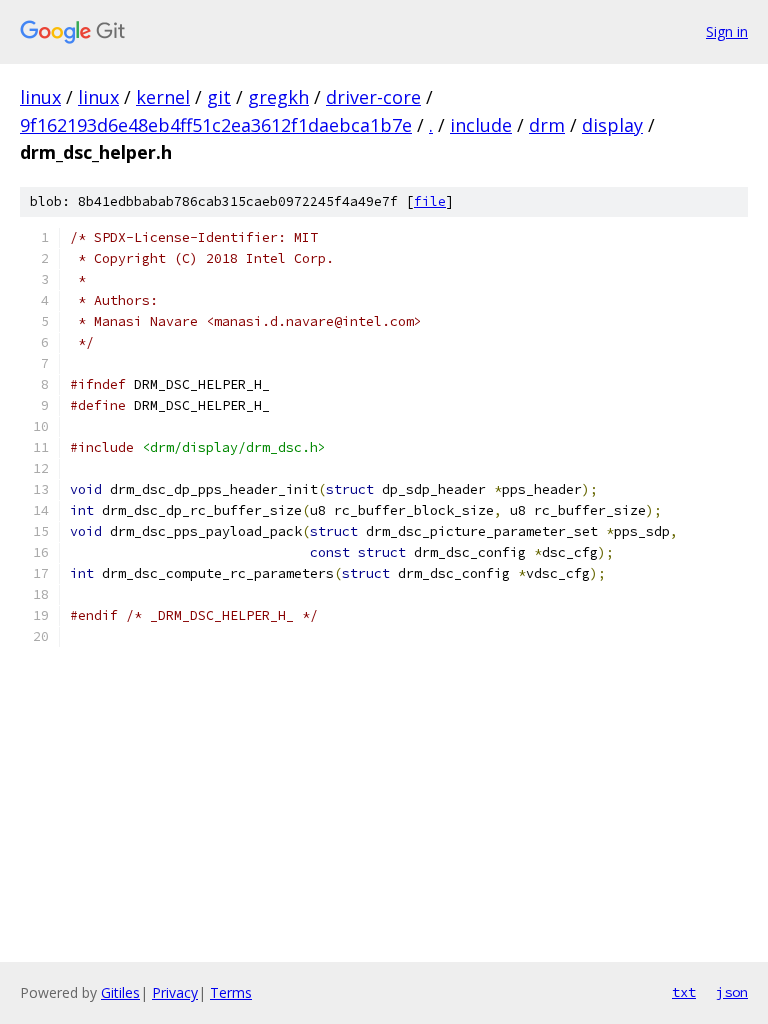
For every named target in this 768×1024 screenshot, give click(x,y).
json (732, 992)
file (430, 201)
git (219, 97)
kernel (163, 97)
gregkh (278, 97)
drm (547, 125)
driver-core (373, 97)
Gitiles (120, 992)
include (481, 125)
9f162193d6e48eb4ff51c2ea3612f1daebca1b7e (216, 125)
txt (684, 992)
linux (40, 97)
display (612, 125)
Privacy (175, 992)
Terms (231, 992)
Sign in (727, 31)
